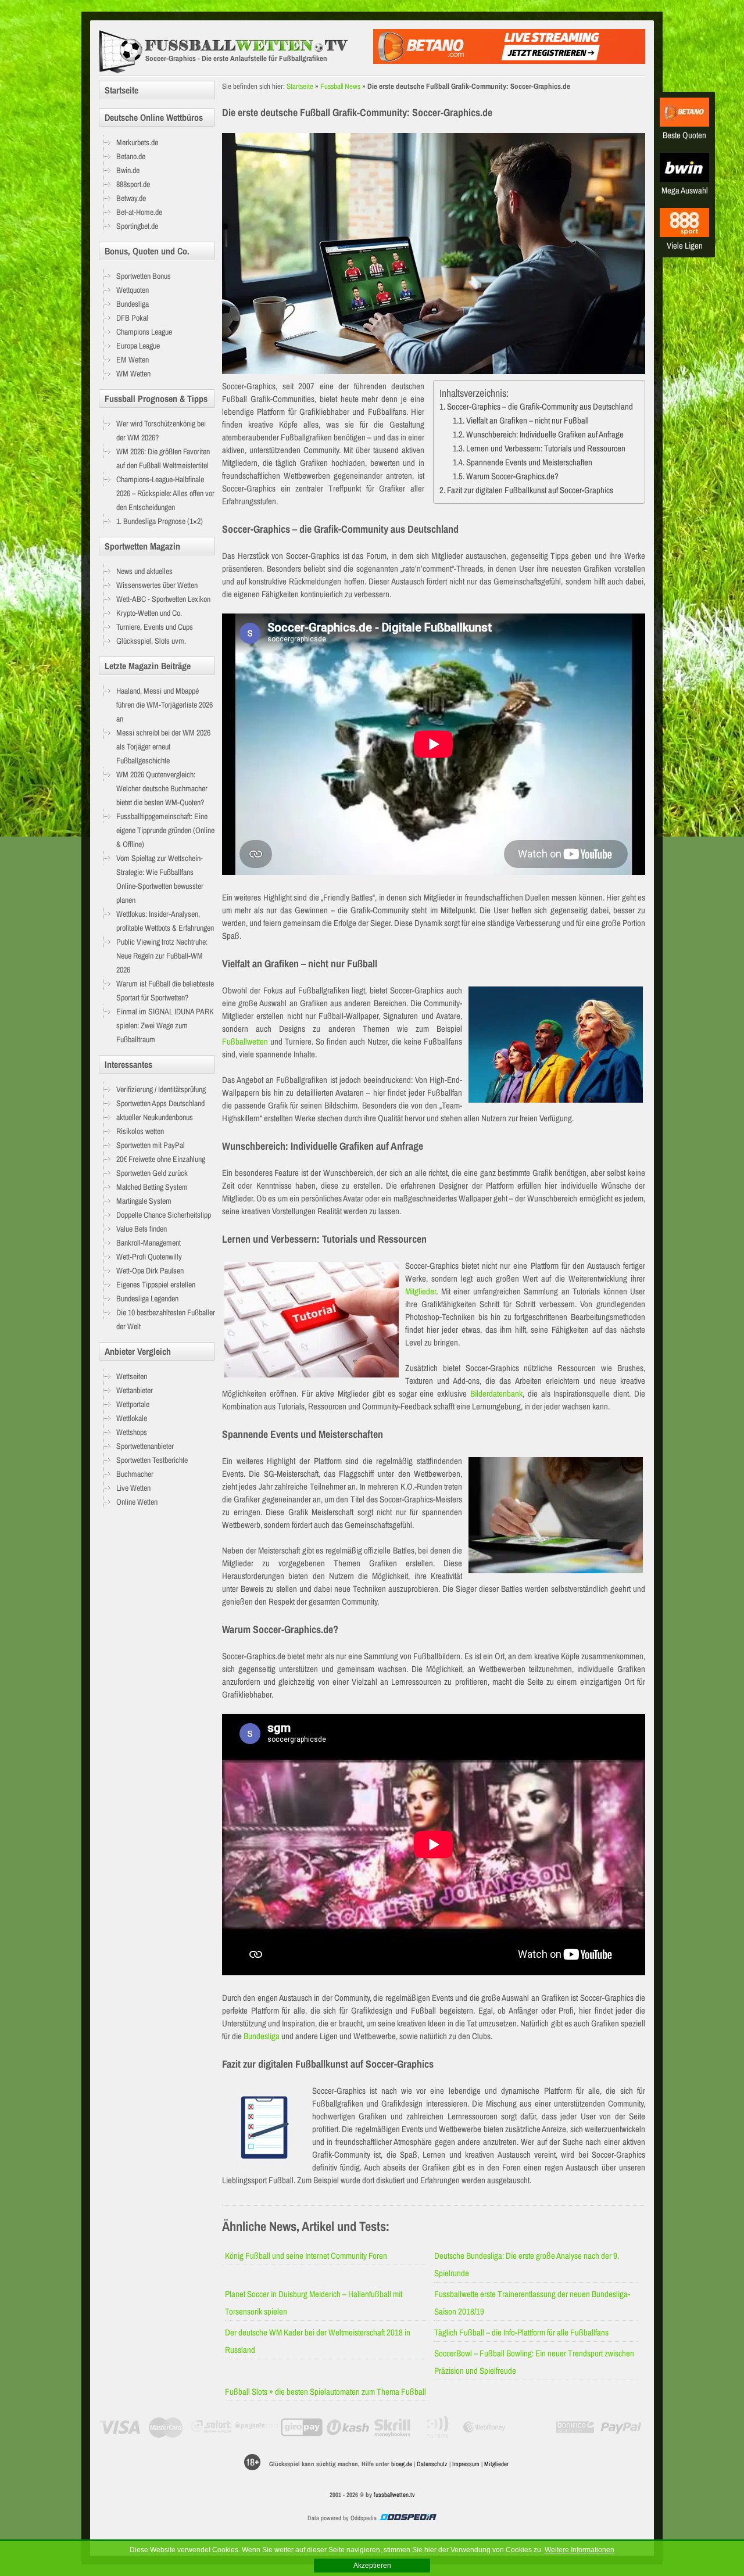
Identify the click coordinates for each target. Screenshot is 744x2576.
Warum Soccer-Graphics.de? (512, 476)
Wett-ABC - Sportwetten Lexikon (163, 599)
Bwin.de (128, 170)
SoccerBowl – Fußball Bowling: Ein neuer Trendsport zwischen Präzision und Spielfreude (534, 2362)
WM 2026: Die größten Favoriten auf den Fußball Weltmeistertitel (163, 458)
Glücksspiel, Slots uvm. (151, 641)
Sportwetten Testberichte (152, 1460)
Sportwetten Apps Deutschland (160, 1103)
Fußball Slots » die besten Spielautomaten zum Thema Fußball (325, 2392)
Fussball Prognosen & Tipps (156, 399)
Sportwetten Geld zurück (152, 1173)
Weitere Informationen (580, 2550)
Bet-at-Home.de (139, 212)
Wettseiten (132, 1376)
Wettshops (132, 1432)
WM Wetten (133, 374)
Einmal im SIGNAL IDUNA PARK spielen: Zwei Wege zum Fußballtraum (165, 1025)
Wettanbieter (135, 1390)
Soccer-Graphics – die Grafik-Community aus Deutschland (540, 406)
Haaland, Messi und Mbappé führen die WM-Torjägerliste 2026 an (164, 705)
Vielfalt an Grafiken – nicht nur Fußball (527, 420)
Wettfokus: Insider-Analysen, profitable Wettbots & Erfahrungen (165, 921)
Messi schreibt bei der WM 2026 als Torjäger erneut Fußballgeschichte (163, 747)
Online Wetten (137, 1502)
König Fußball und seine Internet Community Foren (306, 2256)
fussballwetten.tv (394, 2495)
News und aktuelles (144, 571)
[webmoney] (484, 2427)
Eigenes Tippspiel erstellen (156, 1285)
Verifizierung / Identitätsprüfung (161, 1089)
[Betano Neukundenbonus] (509, 61)
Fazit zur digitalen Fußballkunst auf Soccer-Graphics (530, 490)
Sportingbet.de (137, 226)
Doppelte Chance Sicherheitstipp (164, 1215)
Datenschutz (432, 2464)
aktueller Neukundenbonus (155, 1117)
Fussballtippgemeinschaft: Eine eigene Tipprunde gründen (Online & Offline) (165, 830)
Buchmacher (135, 1474)
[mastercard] (165, 2427)
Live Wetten (133, 1488)
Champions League (144, 332)
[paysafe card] (257, 2427)
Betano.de (131, 156)
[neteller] (530, 2427)
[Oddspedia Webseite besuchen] (407, 2518)
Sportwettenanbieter (145, 1446)
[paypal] (621, 2427)
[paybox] (439, 2427)
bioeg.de (402, 2464)
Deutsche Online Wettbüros (154, 117)
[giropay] (302, 2427)
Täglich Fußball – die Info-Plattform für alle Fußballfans (521, 2332)
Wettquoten (133, 290)
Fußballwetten (245, 1041)
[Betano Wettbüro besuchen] (684, 123)
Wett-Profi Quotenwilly (149, 1257)
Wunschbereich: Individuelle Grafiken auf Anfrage (545, 434)
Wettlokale (132, 1418)
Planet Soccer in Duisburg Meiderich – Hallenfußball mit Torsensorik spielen (314, 2303)
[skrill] (393, 2427)
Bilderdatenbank (496, 1393)
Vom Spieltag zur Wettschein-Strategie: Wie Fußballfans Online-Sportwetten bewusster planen (160, 879)
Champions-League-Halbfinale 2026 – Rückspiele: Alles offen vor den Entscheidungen (165, 493)
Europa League (138, 346)
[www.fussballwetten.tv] (233, 52)
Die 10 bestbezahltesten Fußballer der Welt (166, 1319)
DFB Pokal (132, 318)
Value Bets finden (142, 1229)
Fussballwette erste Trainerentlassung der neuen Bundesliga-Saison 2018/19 (532, 2303)
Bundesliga (262, 2036)
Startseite (300, 86)
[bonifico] (575, 2427)
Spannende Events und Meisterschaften (529, 462)
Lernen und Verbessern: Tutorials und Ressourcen (546, 448)
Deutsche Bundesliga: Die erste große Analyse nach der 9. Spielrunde (527, 2264)
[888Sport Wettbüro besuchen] (684, 234)
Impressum (466, 2464)
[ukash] (348, 2427)
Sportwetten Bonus (144, 276)
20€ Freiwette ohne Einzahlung (161, 1159)
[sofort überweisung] (211, 2427)
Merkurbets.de (137, 142)
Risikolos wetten (140, 1131)
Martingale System (144, 1201)
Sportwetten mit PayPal (151, 1145)
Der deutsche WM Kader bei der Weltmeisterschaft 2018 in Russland (318, 2341)
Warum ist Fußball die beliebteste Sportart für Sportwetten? (165, 991)
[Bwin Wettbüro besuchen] (684, 179)
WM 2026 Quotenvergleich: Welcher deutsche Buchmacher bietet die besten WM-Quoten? (162, 788)
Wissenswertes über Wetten (157, 585)
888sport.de (133, 184)
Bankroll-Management (149, 1243)
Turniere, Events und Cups (155, 627)
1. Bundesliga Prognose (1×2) (160, 521)
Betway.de (131, 198)
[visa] (120, 2427)
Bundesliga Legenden (147, 1298)
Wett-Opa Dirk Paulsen (150, 1271)
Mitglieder (421, 1291)
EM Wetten (133, 360)
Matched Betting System (152, 1187)
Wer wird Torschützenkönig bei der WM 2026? (161, 430)
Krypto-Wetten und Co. (149, 613)
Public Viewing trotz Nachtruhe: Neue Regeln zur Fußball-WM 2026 (162, 956)
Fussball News (340, 86)
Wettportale (133, 1404)
